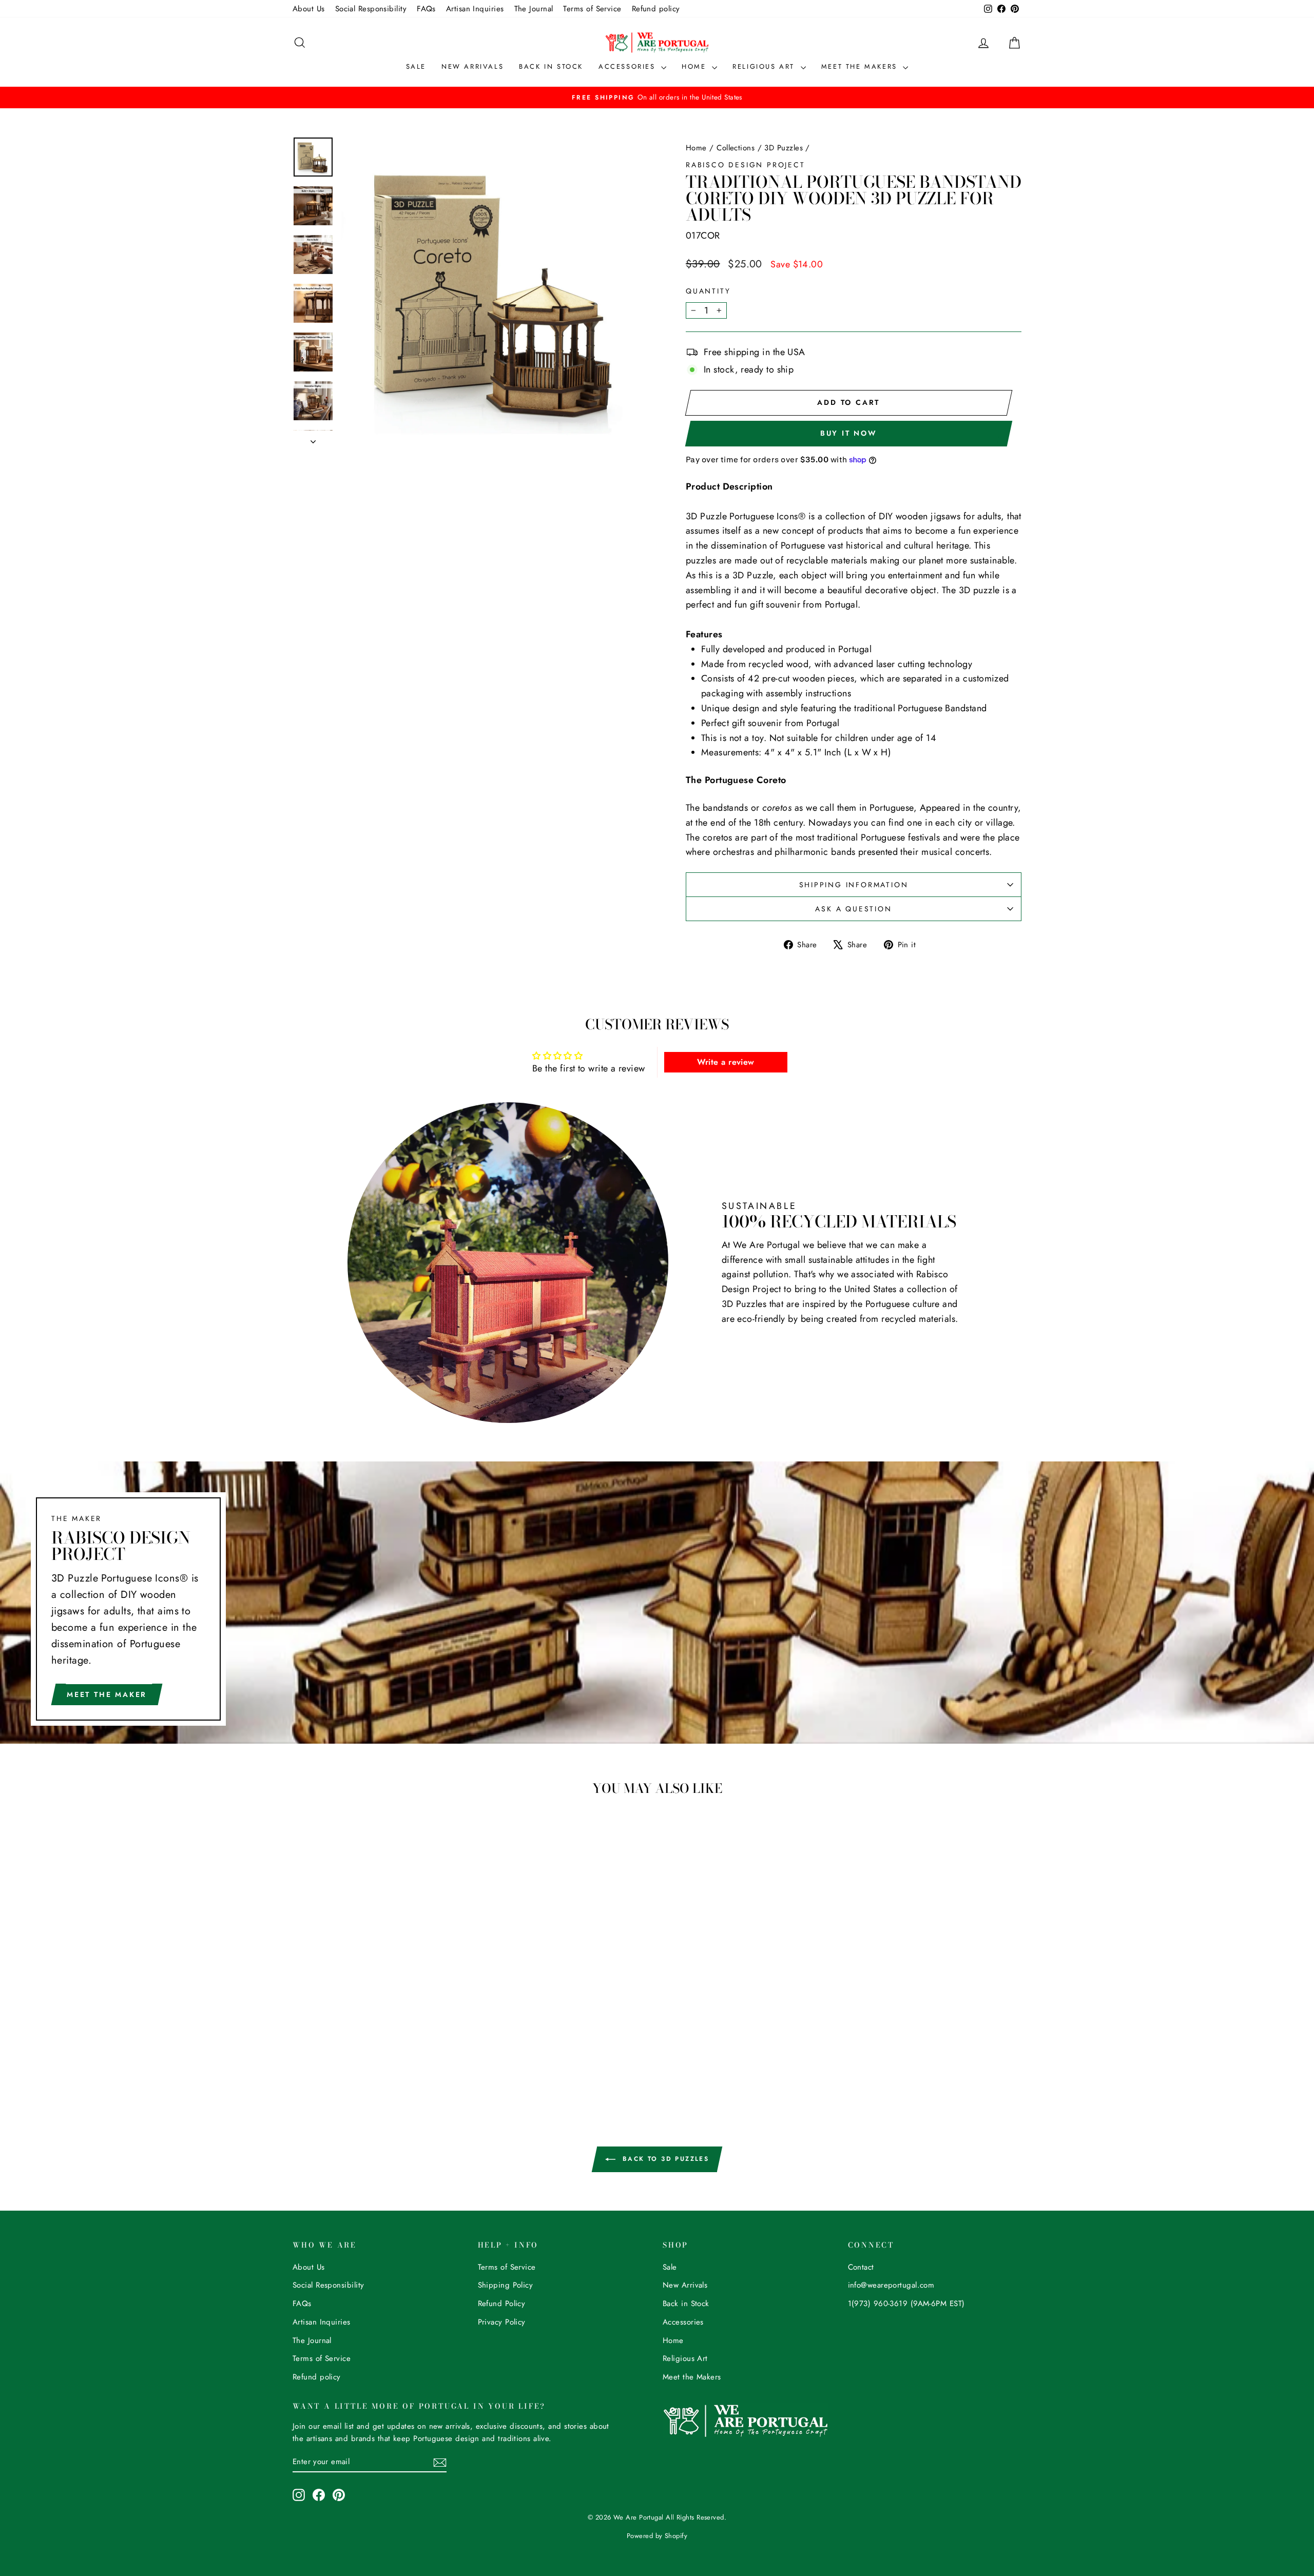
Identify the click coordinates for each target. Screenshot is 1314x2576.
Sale (416, 66)
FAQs (426, 9)
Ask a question (853, 909)
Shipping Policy (506, 2285)
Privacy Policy (502, 2322)
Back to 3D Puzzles (664, 2159)
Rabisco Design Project (746, 165)
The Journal (534, 9)
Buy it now (849, 433)
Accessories (629, 66)
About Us (309, 9)
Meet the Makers (861, 66)
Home (695, 66)
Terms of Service (592, 9)
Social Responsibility (371, 9)
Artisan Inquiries (475, 9)
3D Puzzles (784, 148)
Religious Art (765, 66)
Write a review (726, 1062)
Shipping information (854, 885)
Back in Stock (551, 66)
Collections (736, 148)
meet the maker (107, 1694)
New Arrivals (472, 66)
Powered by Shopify (657, 2536)
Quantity (708, 291)
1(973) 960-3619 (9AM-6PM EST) (906, 2304)
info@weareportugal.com (891, 2285)
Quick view (379, 1983)
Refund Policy (502, 2304)
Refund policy (656, 9)
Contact (861, 2267)
